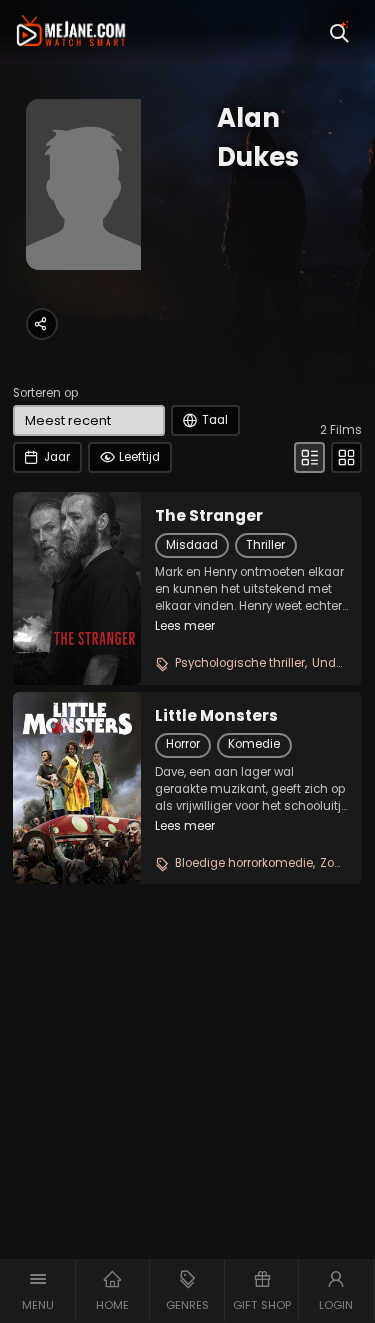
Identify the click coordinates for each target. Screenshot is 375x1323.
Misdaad (192, 545)
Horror (183, 744)
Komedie (254, 744)
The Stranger (209, 516)
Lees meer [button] (185, 626)
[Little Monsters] (77, 788)
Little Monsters (216, 716)
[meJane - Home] (71, 32)
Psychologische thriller (240, 663)
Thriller (265, 545)
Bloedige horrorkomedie (244, 863)
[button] (38, 1291)
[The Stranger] (77, 588)
